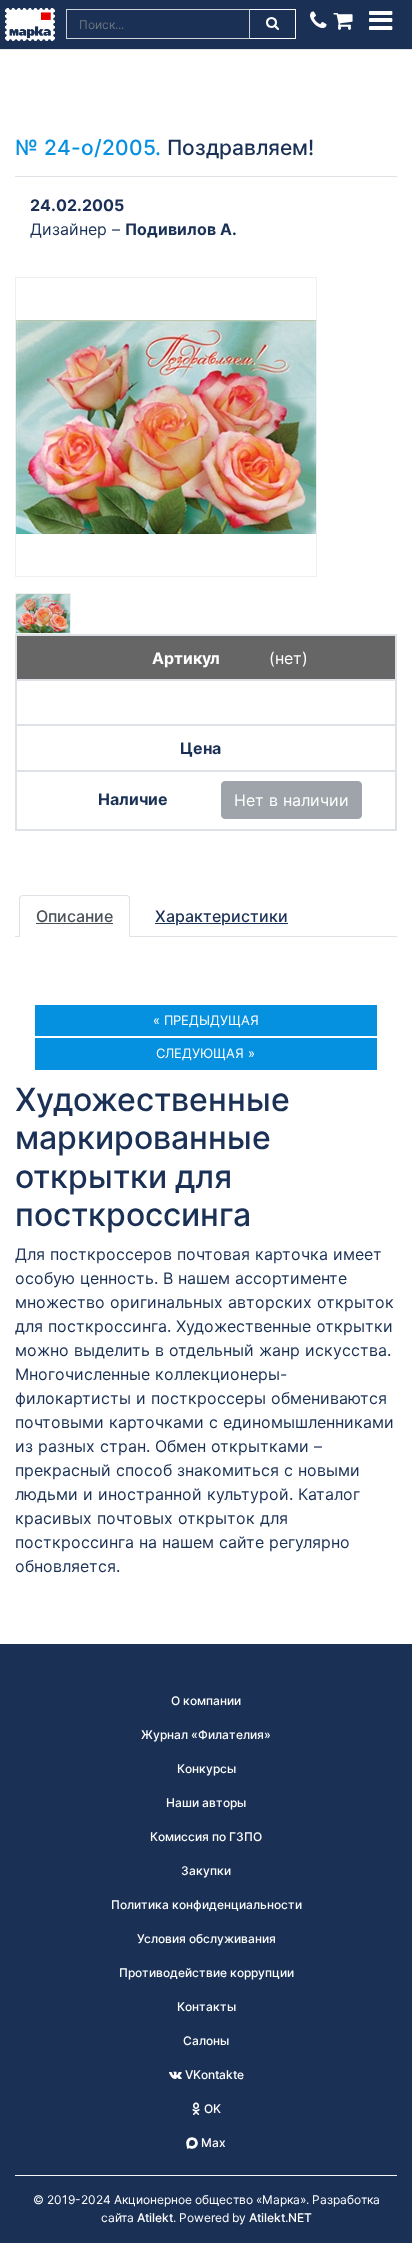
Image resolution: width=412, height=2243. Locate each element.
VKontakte (213, 2074)
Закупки (206, 1870)
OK (211, 2108)
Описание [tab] (74, 916)
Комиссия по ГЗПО (206, 1836)
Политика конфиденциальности (206, 1904)
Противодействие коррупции (206, 1972)
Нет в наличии (291, 800)
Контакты (206, 2006)
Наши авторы (206, 1802)
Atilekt (155, 2217)
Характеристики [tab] (221, 916)
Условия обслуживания (206, 1938)
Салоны (206, 2040)
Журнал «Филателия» (206, 1734)
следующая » (205, 1053)
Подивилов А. (181, 229)
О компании (206, 1700)
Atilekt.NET (280, 2217)
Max (212, 2142)
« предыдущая (206, 1020)
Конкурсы (206, 1768)
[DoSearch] (273, 24)
